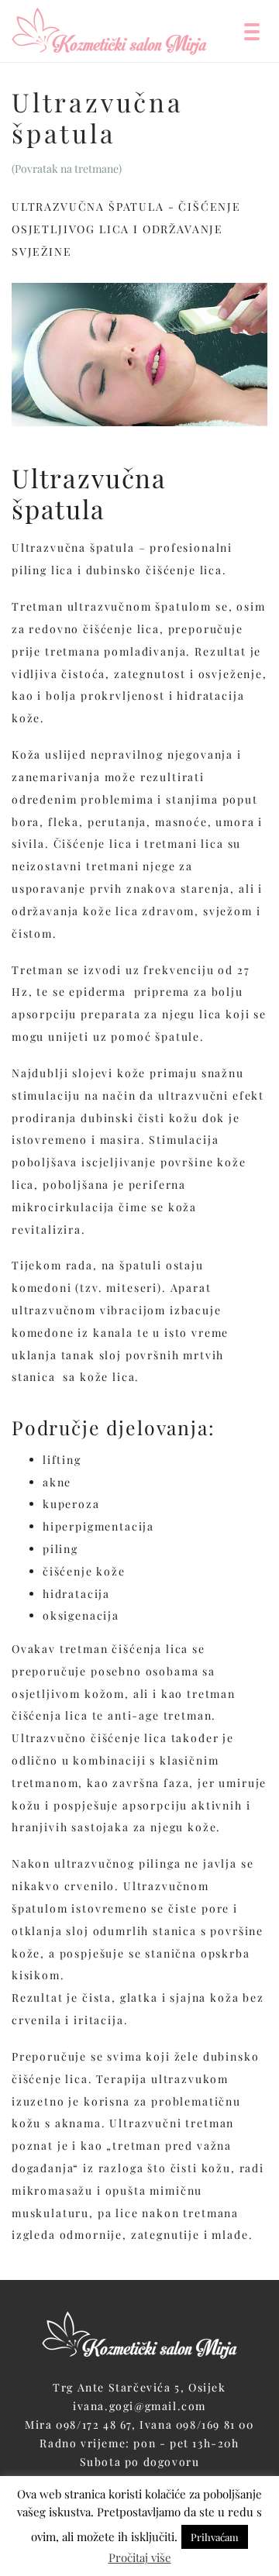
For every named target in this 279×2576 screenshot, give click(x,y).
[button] (252, 31)
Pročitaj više (140, 2557)
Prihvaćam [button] (215, 2537)
